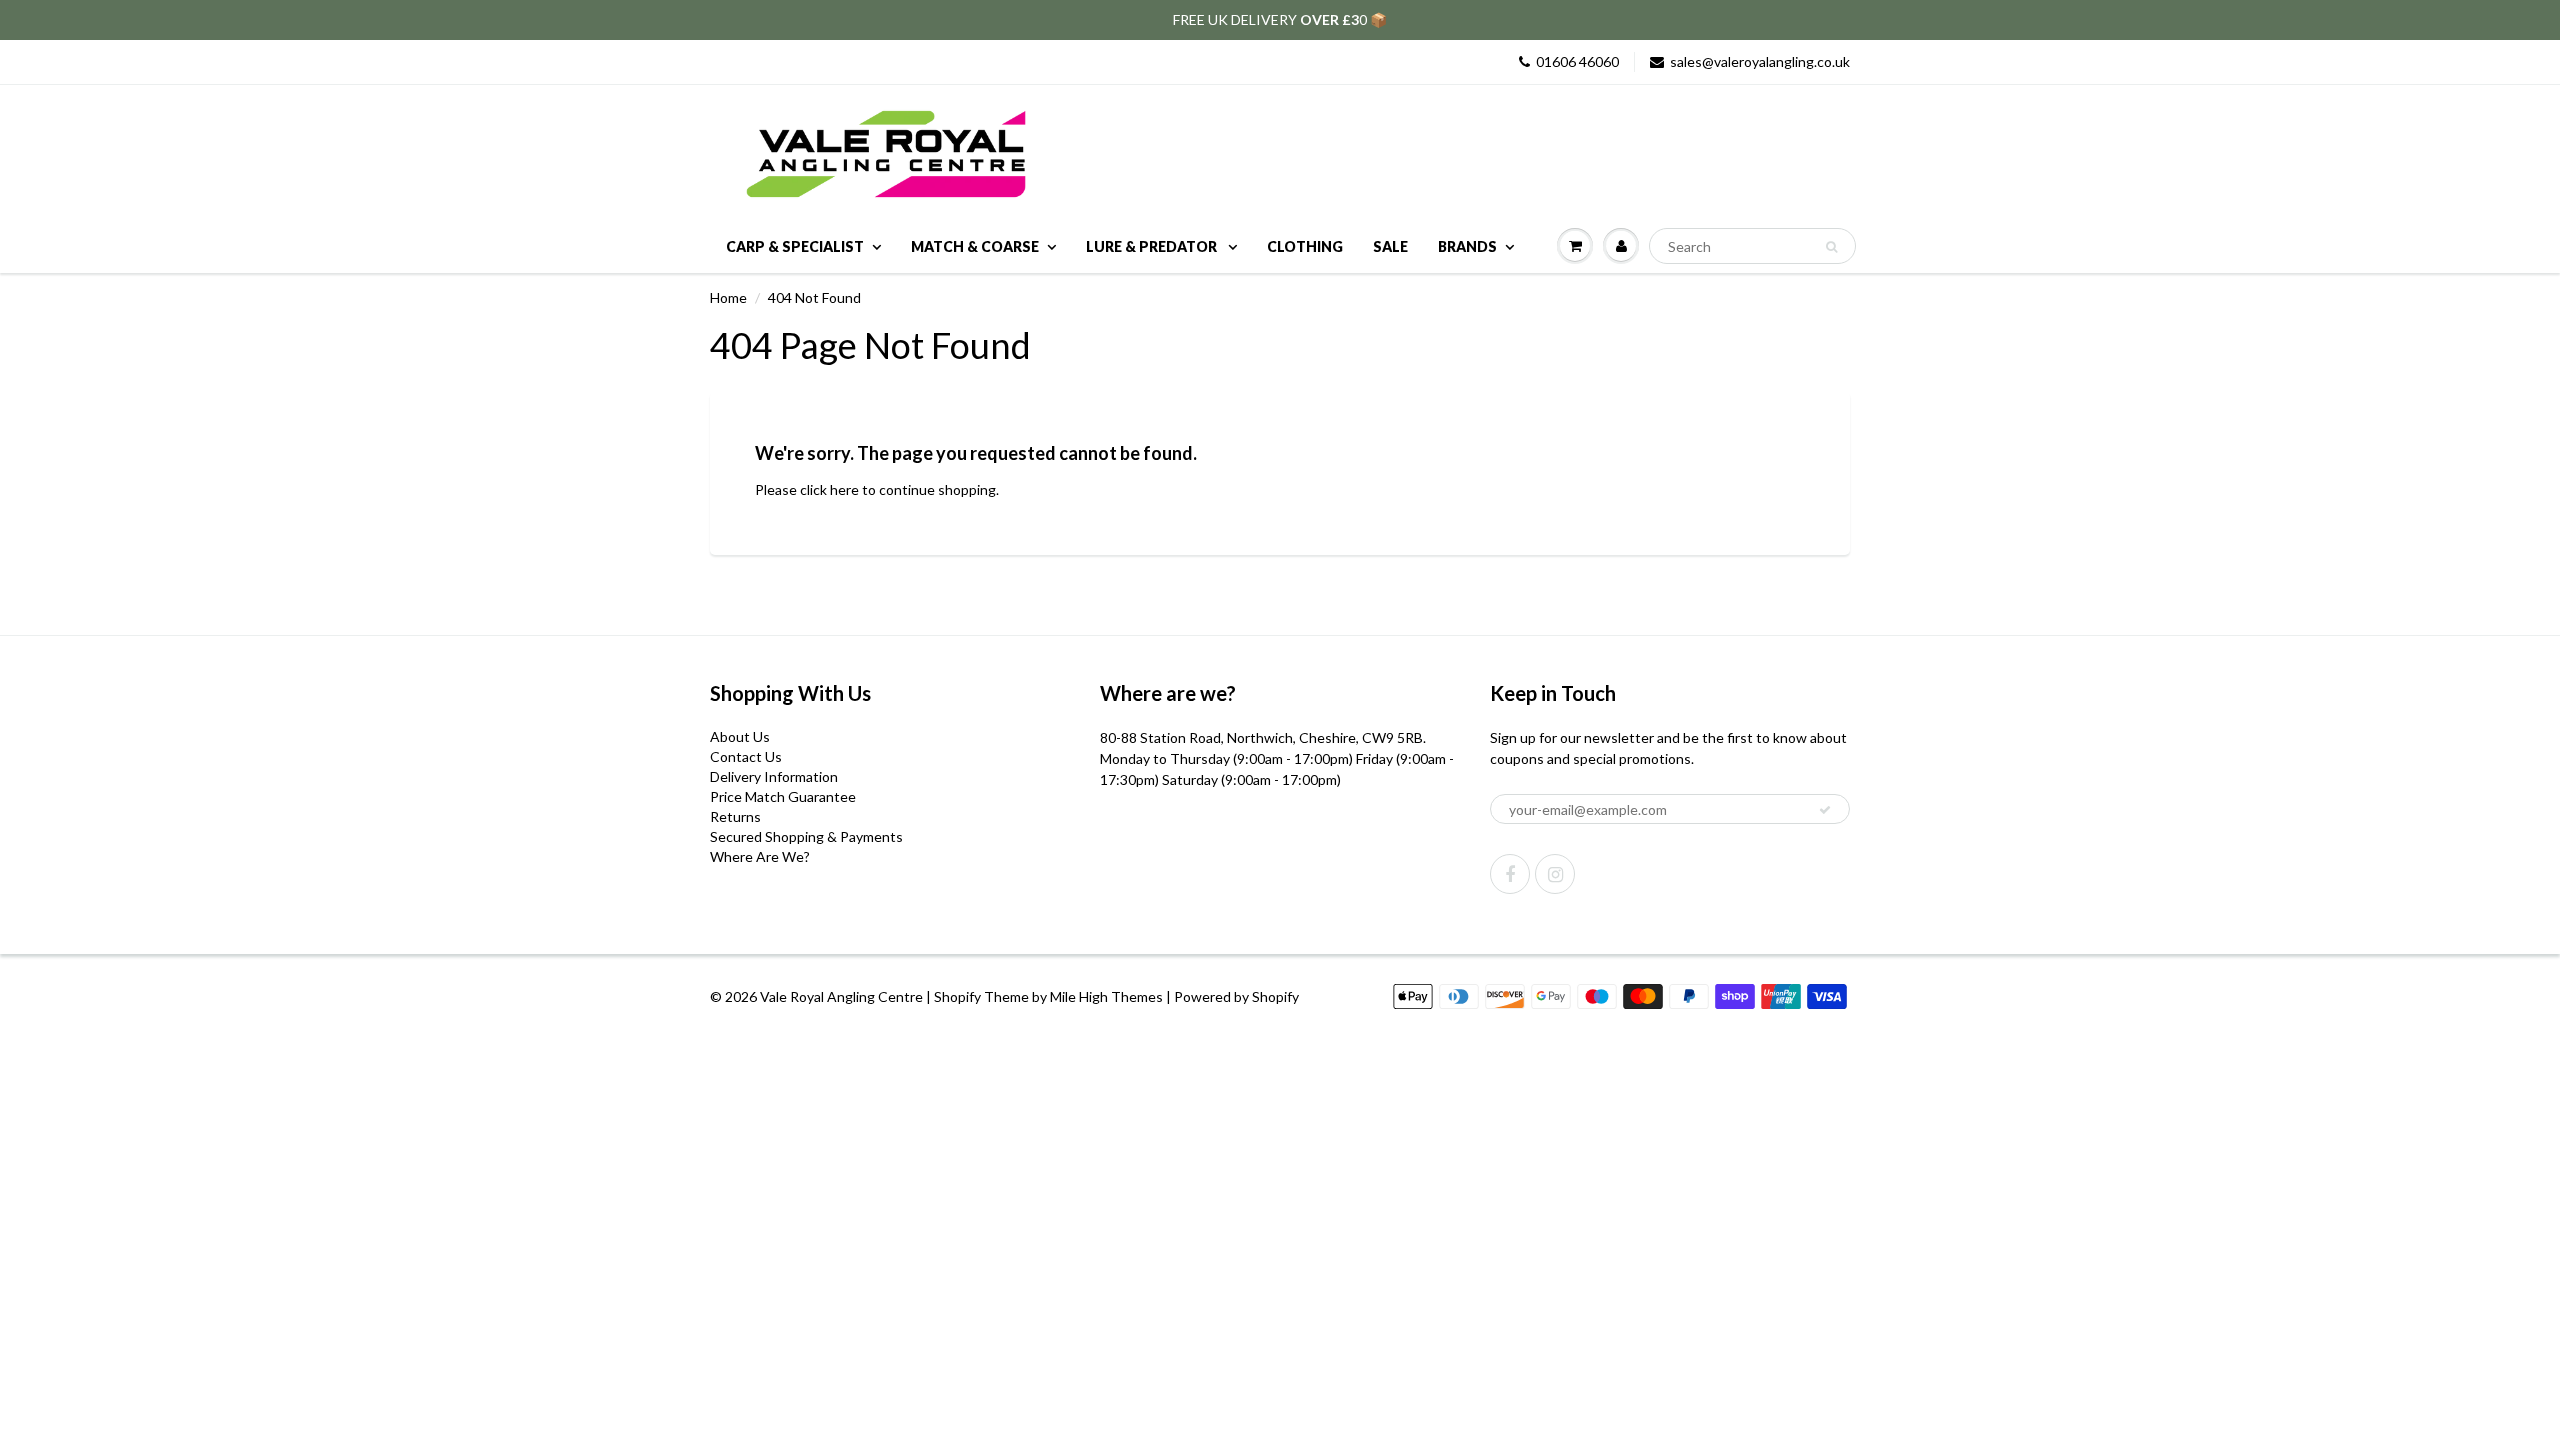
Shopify (957, 996)
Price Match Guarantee (783, 796)
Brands (1467, 246)
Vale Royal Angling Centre (841, 996)
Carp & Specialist (795, 246)
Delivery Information (774, 776)
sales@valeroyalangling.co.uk (1760, 61)
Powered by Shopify (1236, 996)
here (844, 489)
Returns (735, 816)
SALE (1390, 246)
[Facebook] (1510, 874)
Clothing (1305, 246)
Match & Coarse (975, 246)
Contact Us (746, 756)
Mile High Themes (1106, 996)
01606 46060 (1577, 61)
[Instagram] (1555, 874)
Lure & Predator (1153, 246)
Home (728, 297)
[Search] (1831, 247)
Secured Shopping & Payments (806, 836)
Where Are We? (760, 856)
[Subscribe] (1825, 810)
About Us (740, 736)
